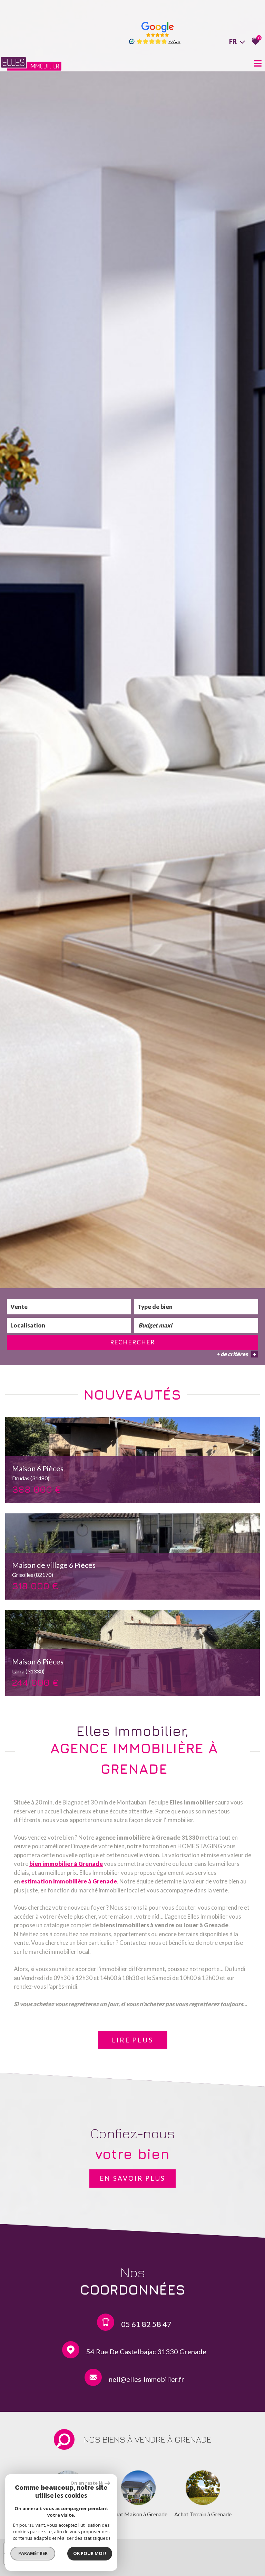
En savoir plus (132, 2178)
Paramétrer (33, 2553)
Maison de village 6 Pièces (54, 1569)
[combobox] (69, 1307)
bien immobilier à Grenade (66, 1864)
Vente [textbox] (19, 1307)
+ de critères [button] (236, 1354)
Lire (133, 2040)
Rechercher (132, 1342)
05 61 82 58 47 (146, 2324)
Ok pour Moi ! (90, 2553)
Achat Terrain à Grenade (203, 2514)
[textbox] (196, 1307)
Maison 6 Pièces (38, 1473)
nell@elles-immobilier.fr (146, 2379)
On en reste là (87, 2483)
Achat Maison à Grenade (138, 2514)
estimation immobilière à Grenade (69, 1881)
